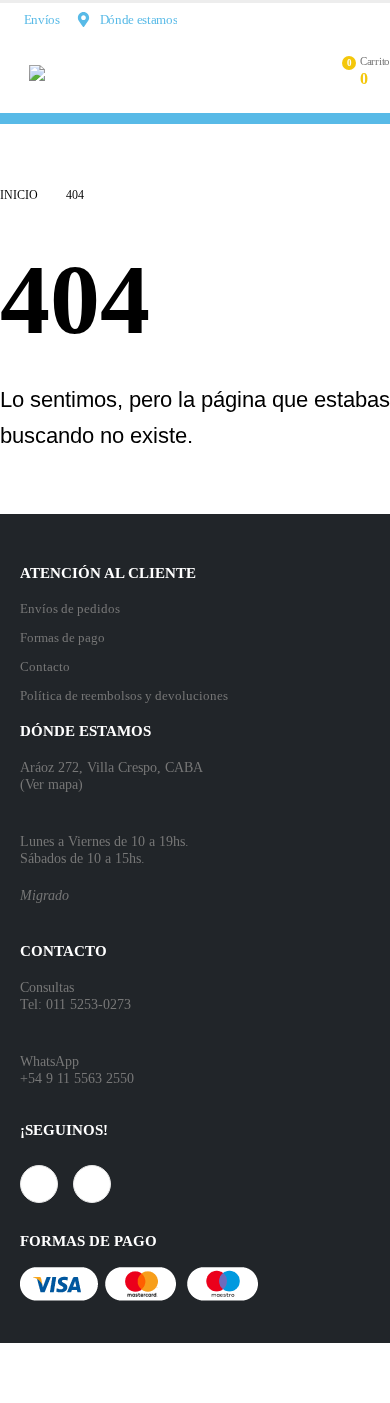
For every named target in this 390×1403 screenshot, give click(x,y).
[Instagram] (375, 19)
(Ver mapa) (51, 784)
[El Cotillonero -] (144, 73)
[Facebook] (342, 19)
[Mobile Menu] (14, 73)
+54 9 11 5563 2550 (77, 1078)
